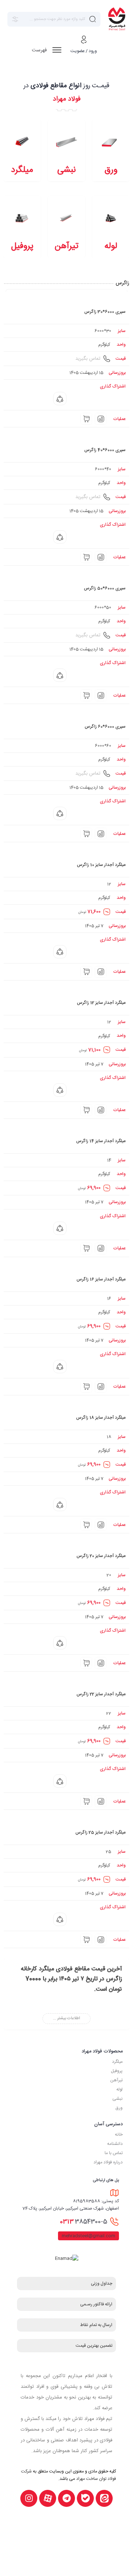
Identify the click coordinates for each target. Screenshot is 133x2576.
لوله (120, 2089)
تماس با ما (114, 2153)
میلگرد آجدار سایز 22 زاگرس (101, 1694)
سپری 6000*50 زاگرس (105, 588)
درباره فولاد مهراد (108, 2162)
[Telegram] (66, 2498)
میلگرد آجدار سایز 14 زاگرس (101, 1141)
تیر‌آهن (116, 2080)
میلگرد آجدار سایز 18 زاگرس (101, 1418)
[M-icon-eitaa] (104, 2498)
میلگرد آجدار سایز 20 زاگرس (101, 1556)
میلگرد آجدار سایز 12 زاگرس (101, 1003)
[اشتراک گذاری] (60, 399)
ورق (119, 2108)
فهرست (40, 50)
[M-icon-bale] (85, 2498)
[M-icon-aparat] (48, 2498)
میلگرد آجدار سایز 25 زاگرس (100, 1832)
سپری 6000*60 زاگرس (105, 727)
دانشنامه (115, 2144)
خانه (119, 2135)
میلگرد (117, 2062)
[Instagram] (29, 2498)
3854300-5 (83, 2222)
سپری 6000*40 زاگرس (105, 450)
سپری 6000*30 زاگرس (105, 312)
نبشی (117, 2099)
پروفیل (117, 2071)
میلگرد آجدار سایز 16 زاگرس (101, 1279)
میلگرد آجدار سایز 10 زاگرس (101, 865)
